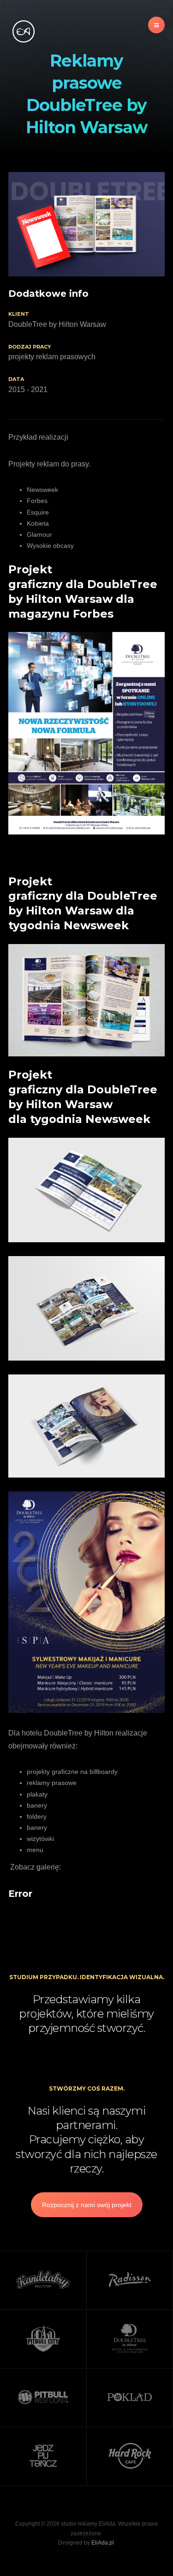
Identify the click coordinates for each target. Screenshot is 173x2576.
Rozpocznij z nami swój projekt (87, 2205)
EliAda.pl (103, 2543)
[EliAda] (23, 31)
